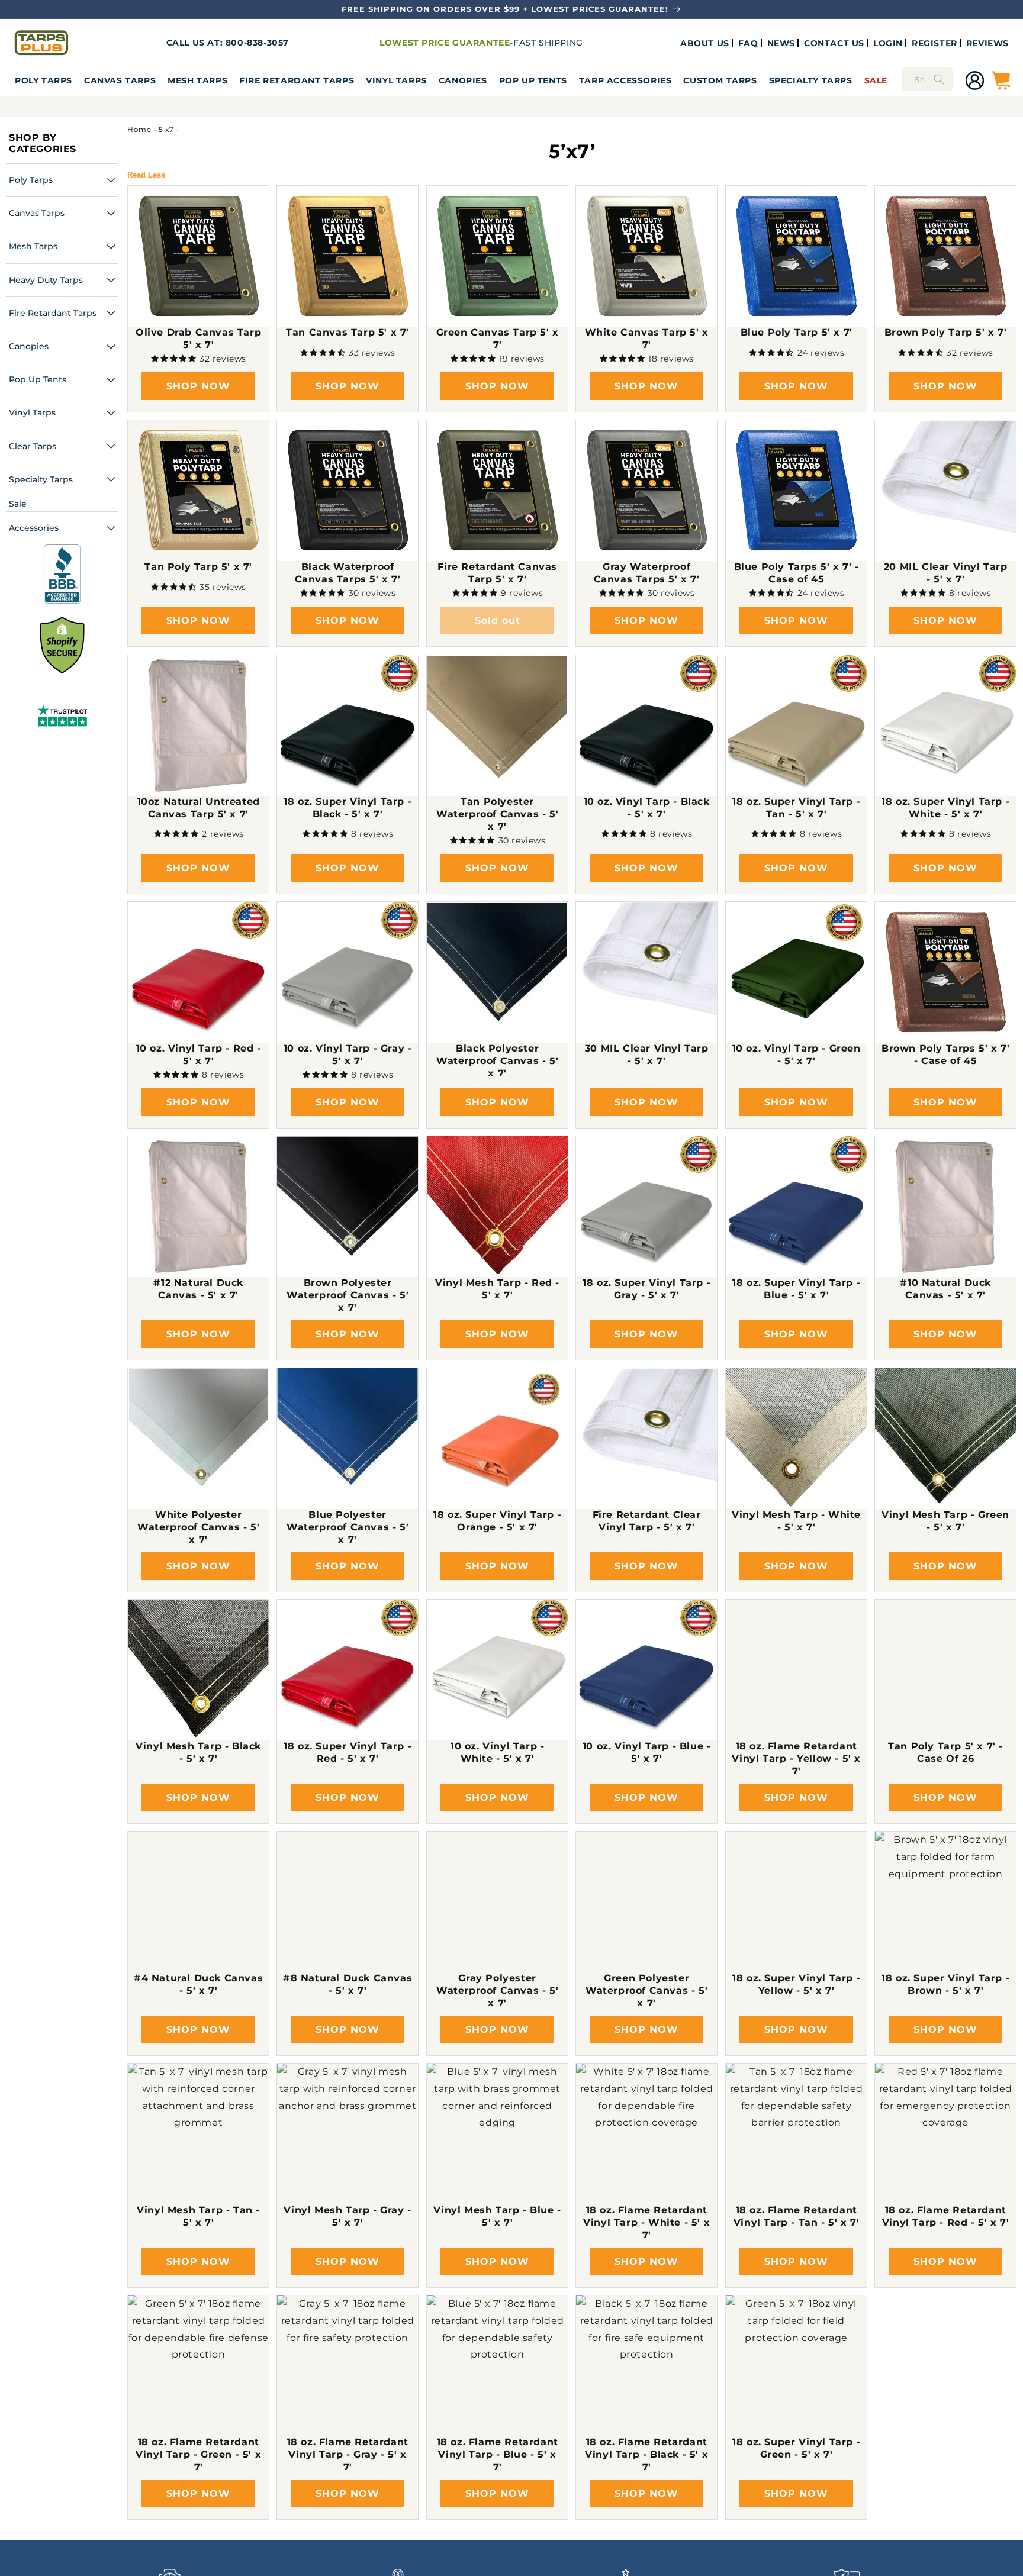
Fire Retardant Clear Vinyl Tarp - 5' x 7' (647, 1521)
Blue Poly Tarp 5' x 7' (796, 333)
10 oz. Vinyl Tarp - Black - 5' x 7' (647, 808)
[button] (44, 80)
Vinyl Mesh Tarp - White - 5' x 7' (796, 1521)
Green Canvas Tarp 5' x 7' (497, 339)
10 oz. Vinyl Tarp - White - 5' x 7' (497, 1753)
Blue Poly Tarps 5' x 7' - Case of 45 (796, 573)
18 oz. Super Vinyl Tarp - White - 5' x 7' (945, 808)
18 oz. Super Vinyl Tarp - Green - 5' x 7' (796, 2448)
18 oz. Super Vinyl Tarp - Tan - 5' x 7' (796, 808)
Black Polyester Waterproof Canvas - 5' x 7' (497, 1061)
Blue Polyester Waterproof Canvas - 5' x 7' (348, 1527)
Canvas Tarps (120, 80)
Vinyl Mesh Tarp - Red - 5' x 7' (497, 1289)
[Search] (939, 79)
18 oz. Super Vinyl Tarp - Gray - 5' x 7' (646, 1289)
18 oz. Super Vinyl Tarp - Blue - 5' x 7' (796, 1289)
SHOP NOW (198, 386)
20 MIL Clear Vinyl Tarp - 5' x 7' (946, 573)
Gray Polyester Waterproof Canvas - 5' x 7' (497, 1990)
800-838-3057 (257, 43)
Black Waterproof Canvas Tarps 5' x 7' (348, 573)
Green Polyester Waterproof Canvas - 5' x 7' (646, 1990)
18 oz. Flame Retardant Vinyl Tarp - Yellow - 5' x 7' (796, 1759)
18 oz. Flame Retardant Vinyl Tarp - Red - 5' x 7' (946, 2216)
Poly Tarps (44, 80)
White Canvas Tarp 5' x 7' (647, 339)
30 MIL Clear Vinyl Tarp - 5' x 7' (647, 1055)
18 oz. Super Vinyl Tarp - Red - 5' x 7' (348, 1753)
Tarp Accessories (625, 80)
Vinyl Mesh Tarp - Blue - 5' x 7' (497, 2216)
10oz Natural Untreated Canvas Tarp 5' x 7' (199, 808)
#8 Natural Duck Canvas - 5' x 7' (348, 1984)
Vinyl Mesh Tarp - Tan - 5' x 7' (198, 2216)
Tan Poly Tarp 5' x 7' (198, 567)
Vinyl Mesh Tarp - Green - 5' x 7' (945, 1521)
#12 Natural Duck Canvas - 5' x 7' (198, 1289)
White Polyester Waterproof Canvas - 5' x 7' (198, 1527)
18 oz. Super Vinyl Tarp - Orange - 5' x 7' (497, 1521)
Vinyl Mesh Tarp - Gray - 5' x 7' (348, 2216)
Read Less (146, 175)
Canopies (463, 80)
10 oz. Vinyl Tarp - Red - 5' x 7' (199, 1055)
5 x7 (166, 129)
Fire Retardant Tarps (297, 80)
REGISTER (934, 43)
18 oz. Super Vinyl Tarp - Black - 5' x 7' (348, 808)
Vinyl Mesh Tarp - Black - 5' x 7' (198, 1753)
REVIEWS (987, 43)
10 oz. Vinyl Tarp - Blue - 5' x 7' (647, 1753)
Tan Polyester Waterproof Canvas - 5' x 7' (497, 814)
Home (139, 129)
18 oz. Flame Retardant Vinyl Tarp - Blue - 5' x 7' (497, 2454)
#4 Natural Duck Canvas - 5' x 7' (198, 1984)
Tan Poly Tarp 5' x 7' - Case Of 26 (945, 1753)
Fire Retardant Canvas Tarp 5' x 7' (497, 573)
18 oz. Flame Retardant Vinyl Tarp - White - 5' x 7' (646, 2222)
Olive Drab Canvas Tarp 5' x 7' (198, 339)
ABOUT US (705, 43)
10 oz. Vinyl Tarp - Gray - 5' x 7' (348, 1055)
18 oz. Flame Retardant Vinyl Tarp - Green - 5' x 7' (198, 2454)
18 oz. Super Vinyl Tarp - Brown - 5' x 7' (945, 1984)
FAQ (748, 43)
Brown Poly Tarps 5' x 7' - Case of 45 (945, 1055)
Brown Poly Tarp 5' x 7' (946, 333)
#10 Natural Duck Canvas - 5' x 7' (945, 1289)
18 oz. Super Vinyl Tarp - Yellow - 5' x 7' (796, 1984)
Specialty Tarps (811, 80)
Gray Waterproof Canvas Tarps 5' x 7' (647, 573)
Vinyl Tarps (396, 80)
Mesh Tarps (197, 80)
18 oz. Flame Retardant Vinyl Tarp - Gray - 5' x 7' (348, 2454)
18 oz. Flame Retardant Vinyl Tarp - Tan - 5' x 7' (796, 2216)
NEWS (781, 43)
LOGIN (888, 43)
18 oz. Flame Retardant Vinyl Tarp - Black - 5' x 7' (646, 2454)
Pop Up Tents (533, 80)
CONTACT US (834, 43)
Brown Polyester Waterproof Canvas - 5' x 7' (348, 1295)
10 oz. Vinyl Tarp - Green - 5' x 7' (796, 1055)
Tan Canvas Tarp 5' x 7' (348, 333)
